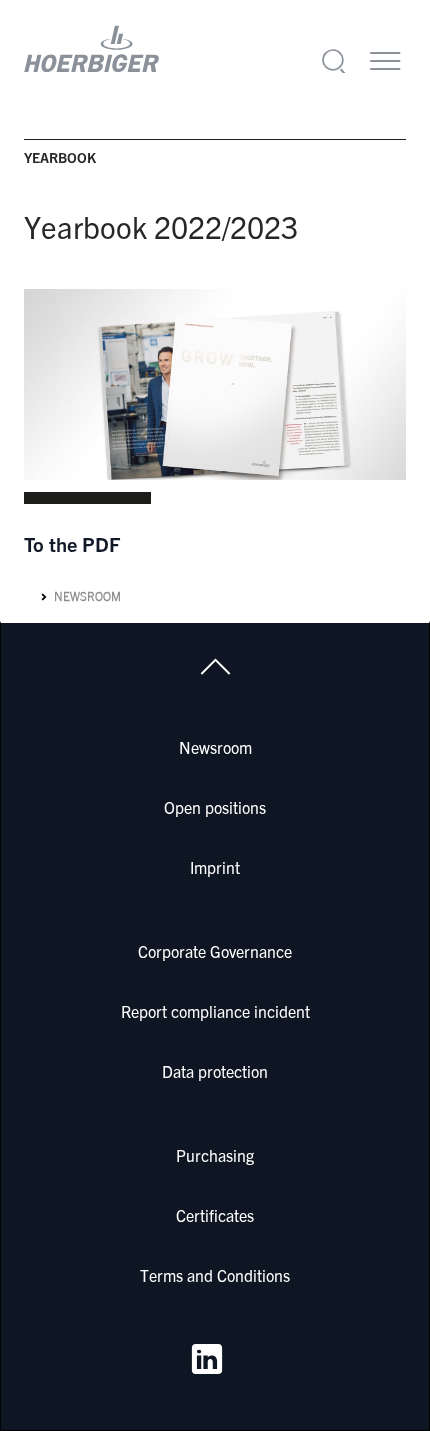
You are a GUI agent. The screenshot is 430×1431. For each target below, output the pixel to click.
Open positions (215, 807)
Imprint (215, 867)
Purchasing (215, 1155)
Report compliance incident (215, 1011)
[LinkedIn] (207, 1359)
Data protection (215, 1071)
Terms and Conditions (215, 1275)
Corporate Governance (215, 951)
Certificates (215, 1215)
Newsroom (87, 596)
